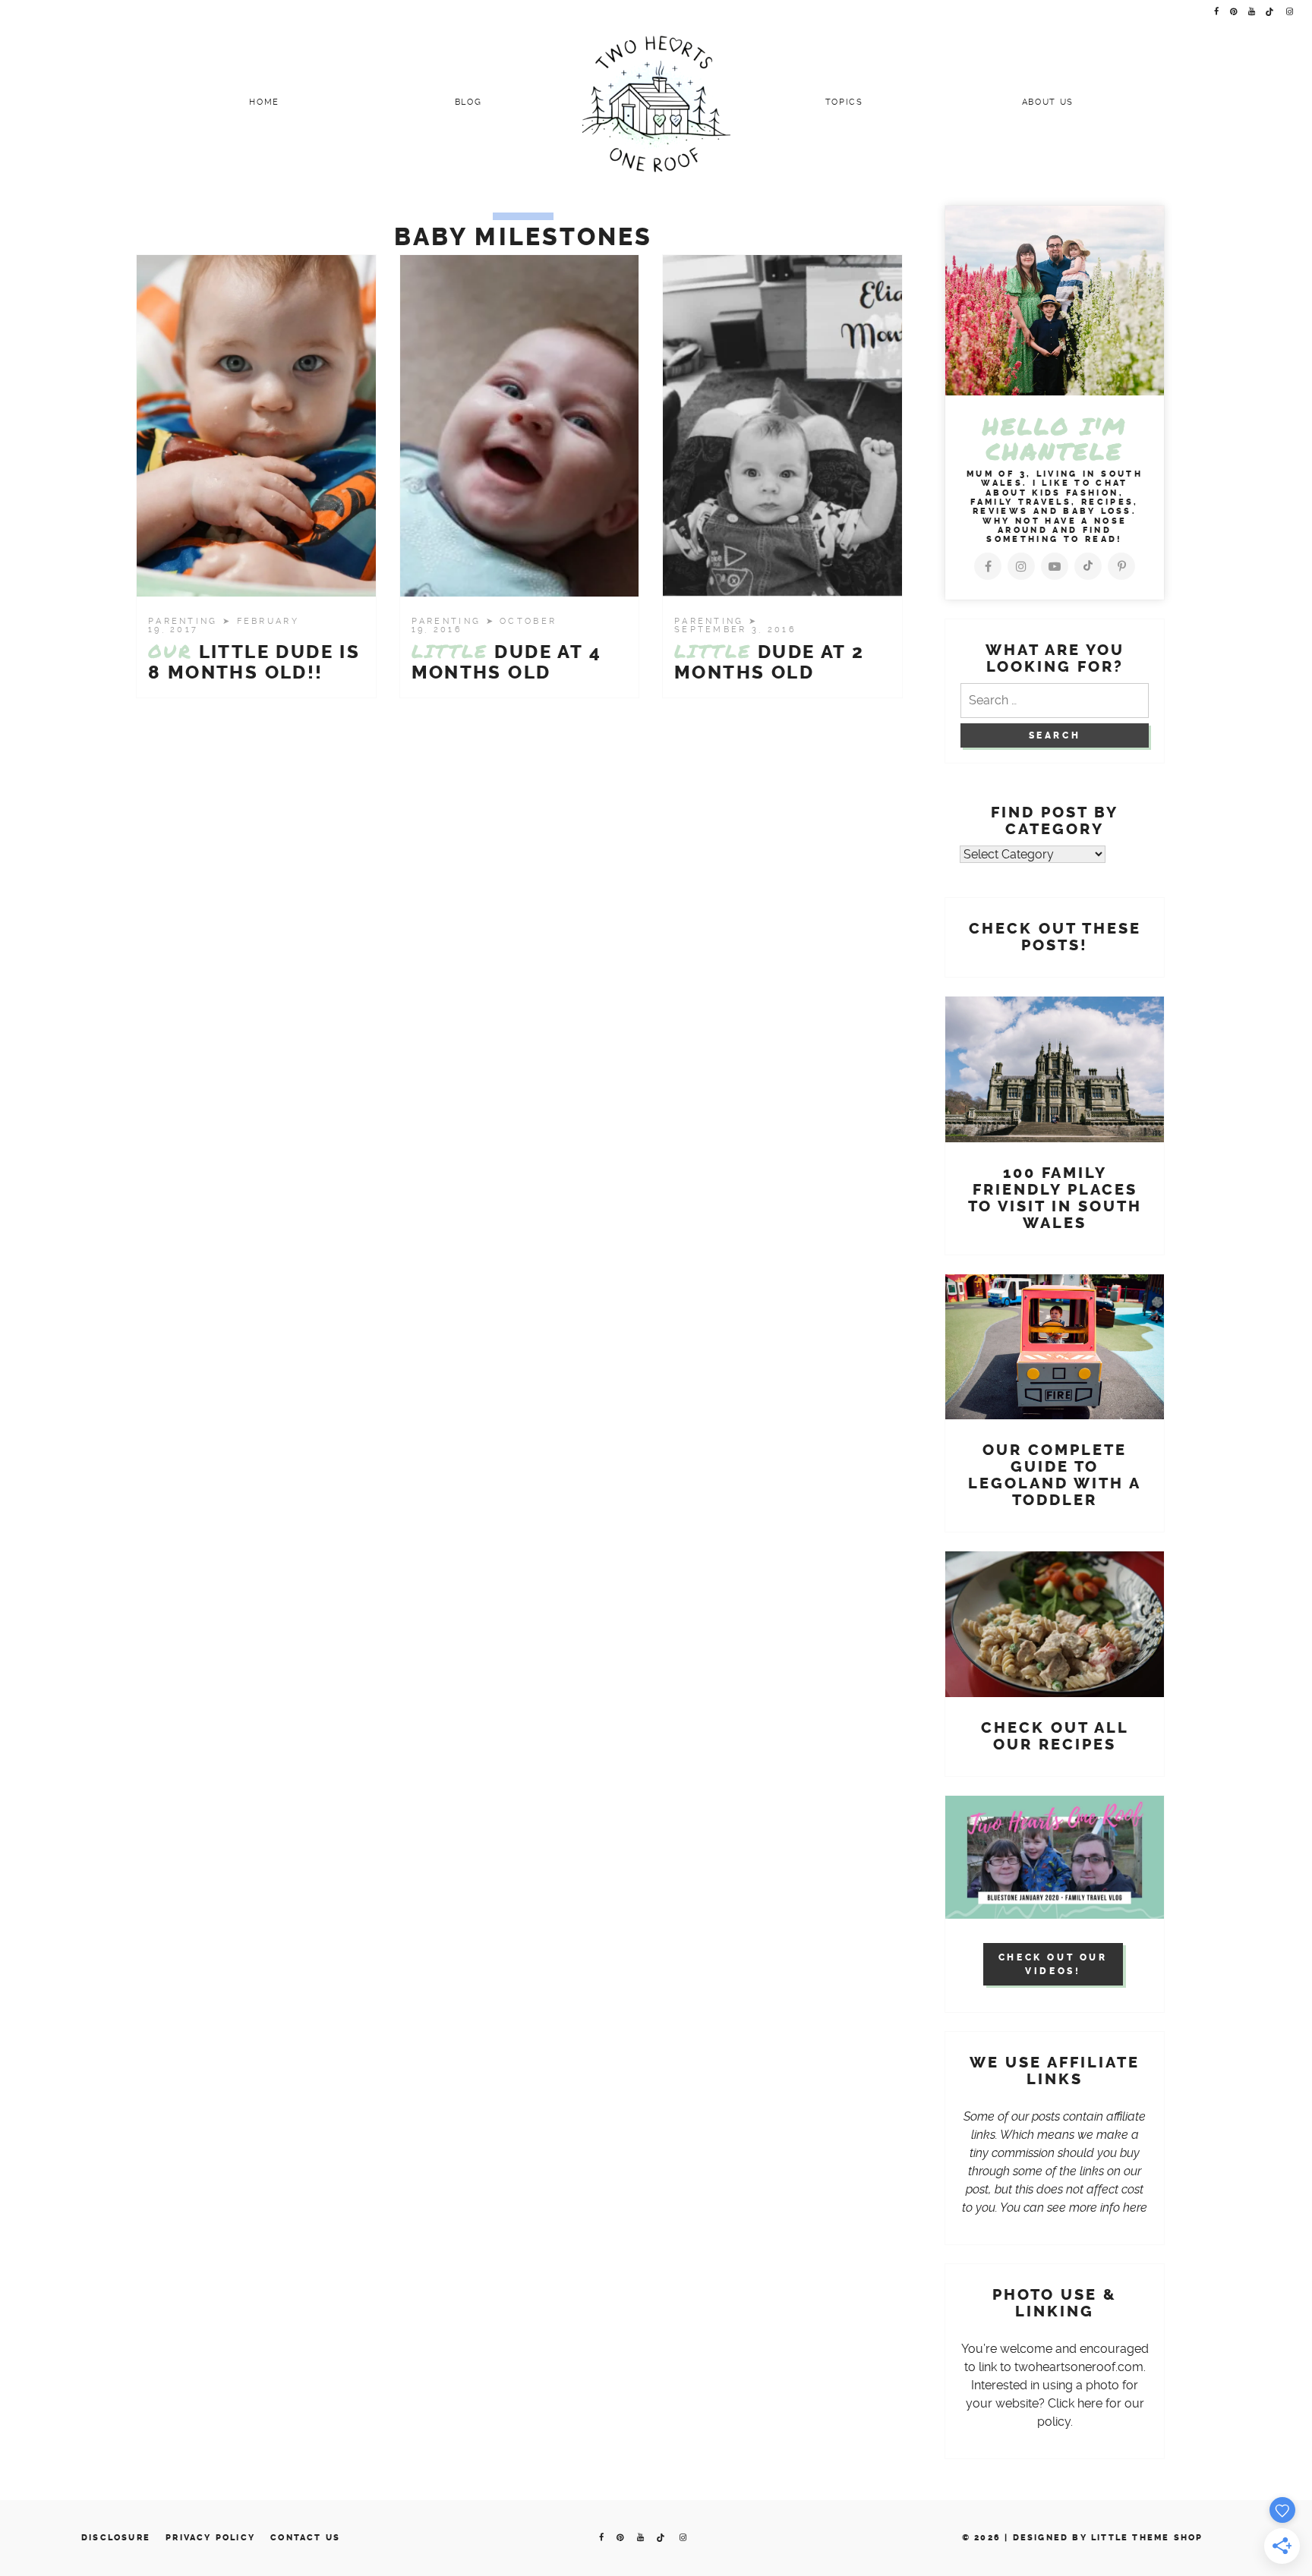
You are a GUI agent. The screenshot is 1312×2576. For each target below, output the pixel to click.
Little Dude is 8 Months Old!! (254, 662)
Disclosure (116, 2538)
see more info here (1097, 2208)
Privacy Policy (210, 2538)
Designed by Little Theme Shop (1108, 2538)
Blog (468, 102)
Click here (1075, 2403)
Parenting (185, 621)
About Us (1048, 102)
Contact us (305, 2538)
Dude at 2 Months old (769, 662)
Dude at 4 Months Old (506, 662)
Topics (844, 102)
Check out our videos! (1053, 1964)
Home (264, 102)
